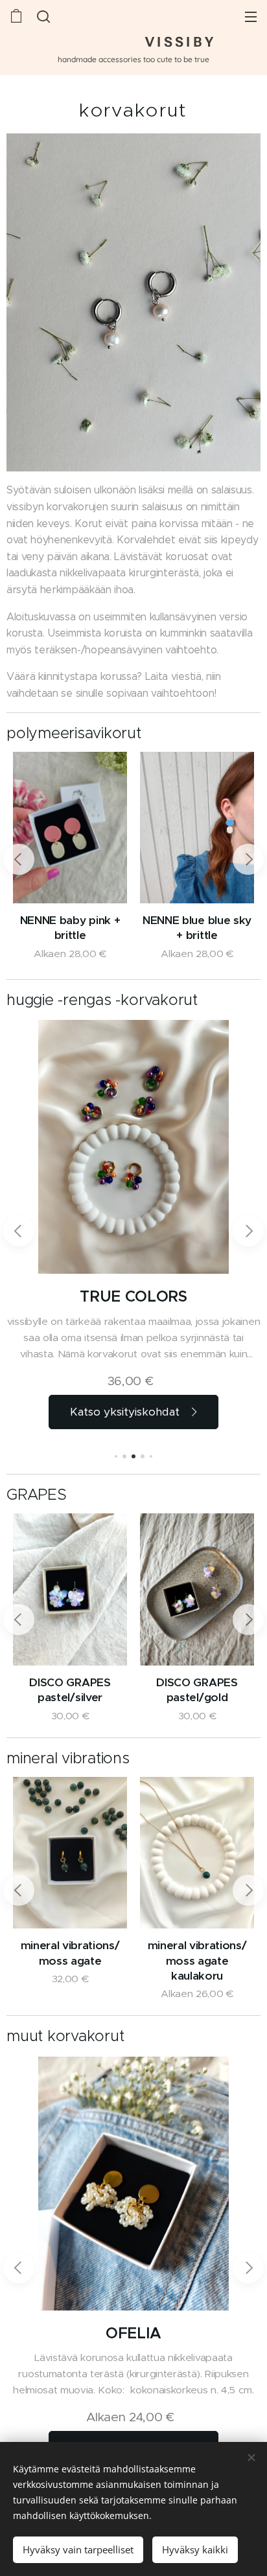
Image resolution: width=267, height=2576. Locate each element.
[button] (42, 16)
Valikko (251, 16)
